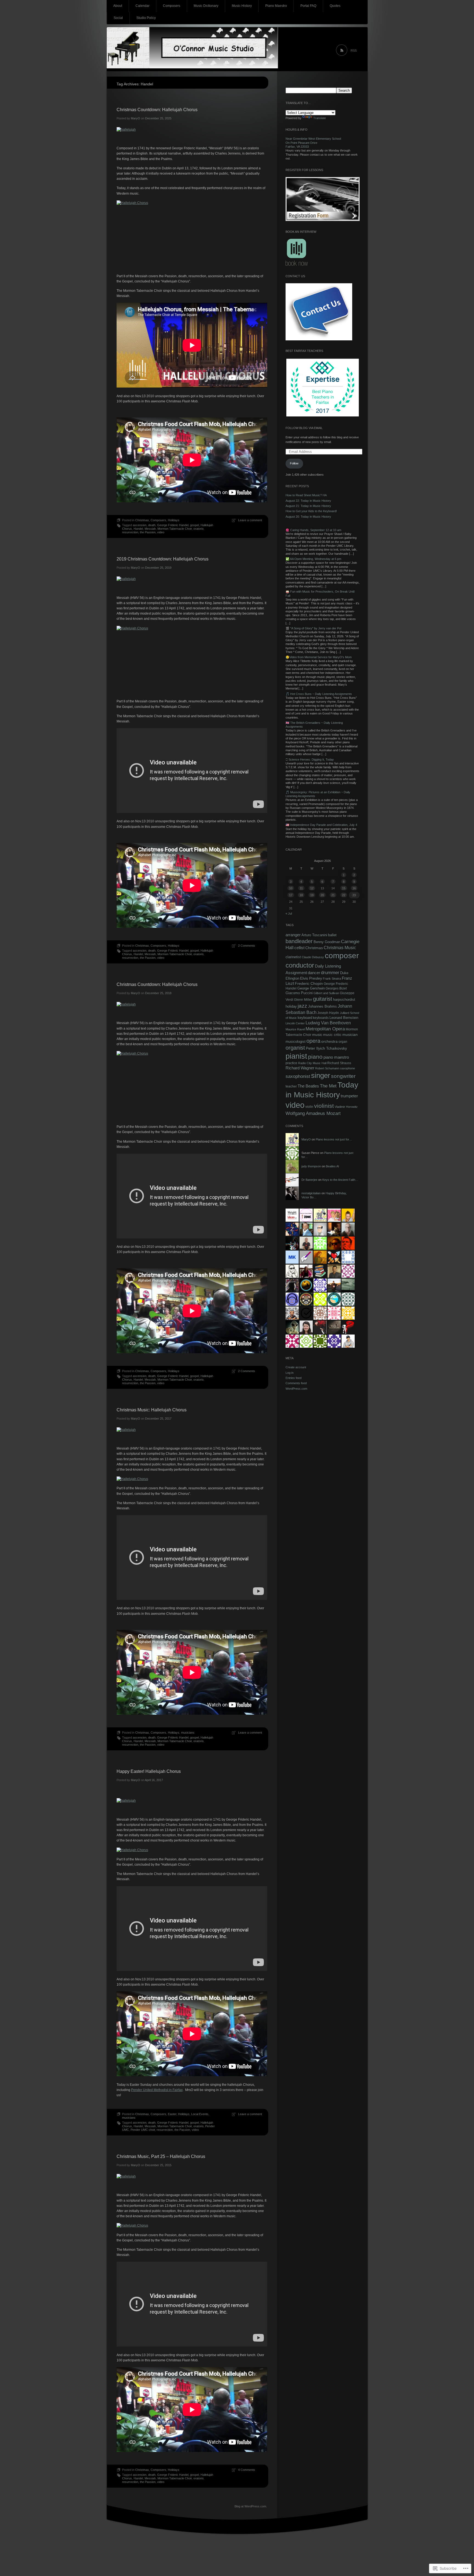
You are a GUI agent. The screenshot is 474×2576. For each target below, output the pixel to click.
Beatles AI (332, 1166)
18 (301, 895)
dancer (314, 973)
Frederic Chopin (309, 984)
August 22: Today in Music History (308, 501)
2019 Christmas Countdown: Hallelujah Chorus (163, 559)
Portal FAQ (308, 6)
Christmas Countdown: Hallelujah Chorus (157, 110)
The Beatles (308, 1086)
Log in (290, 1373)
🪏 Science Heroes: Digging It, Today (310, 759)
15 (344, 888)
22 (344, 895)
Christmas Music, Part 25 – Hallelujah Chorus (161, 2156)
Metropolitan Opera (325, 1029)
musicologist (296, 1042)
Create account (296, 1367)
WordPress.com (296, 1389)
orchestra (329, 1041)
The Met (328, 1086)
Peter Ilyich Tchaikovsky (326, 1048)
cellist (299, 948)
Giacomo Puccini (299, 993)
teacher (291, 1086)
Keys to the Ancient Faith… (340, 1180)
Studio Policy (146, 18)
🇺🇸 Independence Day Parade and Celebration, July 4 (321, 825)
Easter (172, 2114)
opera (313, 1041)
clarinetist (293, 957)
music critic (332, 1035)
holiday (291, 1007)
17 (291, 895)
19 (312, 895)
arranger (293, 935)
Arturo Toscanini (314, 935)
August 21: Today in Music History (308, 506)
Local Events (200, 2114)
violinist (324, 1106)
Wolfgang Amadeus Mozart (313, 1113)
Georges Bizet (336, 988)
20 (322, 895)
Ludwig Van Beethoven (328, 1023)
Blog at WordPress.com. (251, 2506)
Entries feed (294, 1378)
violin (309, 1107)
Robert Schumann (327, 1068)
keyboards (321, 1018)
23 (354, 895)
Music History (242, 6)
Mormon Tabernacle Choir (175, 529)
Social (118, 18)
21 (333, 895)
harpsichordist (344, 1000)
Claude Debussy (313, 957)
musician (350, 1035)
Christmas (142, 520)
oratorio (198, 529)
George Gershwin (311, 988)
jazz (302, 1006)
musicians (188, 1733)
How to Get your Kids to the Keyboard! (311, 511)
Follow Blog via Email (304, 428)
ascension (140, 525)
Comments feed (296, 1383)
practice (291, 1063)
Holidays (174, 520)
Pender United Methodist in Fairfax (157, 2090)
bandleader (299, 941)
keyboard (305, 1018)
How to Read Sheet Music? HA (306, 495)
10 (291, 888)
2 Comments (247, 946)
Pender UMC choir (143, 2130)
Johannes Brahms (322, 1006)
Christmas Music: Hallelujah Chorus (152, 1410)
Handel (138, 529)
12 (312, 888)
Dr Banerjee (309, 1180)
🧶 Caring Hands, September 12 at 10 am (313, 530)
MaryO (136, 118)
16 (354, 888)
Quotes (335, 6)
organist (295, 1048)
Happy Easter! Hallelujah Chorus (149, 1771)
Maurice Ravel (295, 1029)
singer (321, 1075)
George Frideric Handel (173, 525)
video (161, 532)
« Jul (289, 913)
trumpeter (349, 1096)
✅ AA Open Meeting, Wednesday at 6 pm (313, 559)
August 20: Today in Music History (308, 517)
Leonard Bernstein (344, 1018)
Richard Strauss (339, 1063)
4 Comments (247, 2470)
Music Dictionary (206, 6)
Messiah (150, 529)
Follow (294, 463)
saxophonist (298, 1076)
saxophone (348, 1068)
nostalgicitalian (311, 1193)
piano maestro (336, 1057)
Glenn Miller (303, 1000)
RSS (354, 51)
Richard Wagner (300, 1068)
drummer (330, 972)
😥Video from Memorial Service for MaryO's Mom (319, 657)
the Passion (148, 532)
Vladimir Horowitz (346, 1107)
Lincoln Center (295, 1023)
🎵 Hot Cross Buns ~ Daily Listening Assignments (319, 694)
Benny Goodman (327, 942)
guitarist (323, 999)
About (118, 6)
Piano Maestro (276, 6)
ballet (332, 935)
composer (342, 956)
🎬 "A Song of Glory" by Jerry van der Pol (313, 628)
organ (343, 1042)
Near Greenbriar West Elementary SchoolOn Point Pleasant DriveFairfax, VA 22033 (313, 143)
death (152, 525)
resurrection (130, 532)
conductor (300, 965)
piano (315, 1057)
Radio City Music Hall (312, 1063)
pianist (296, 1056)
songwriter (343, 1076)
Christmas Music (340, 948)
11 (301, 888)
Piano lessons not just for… (334, 1139)
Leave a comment (250, 520)
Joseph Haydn (328, 1013)
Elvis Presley (311, 978)
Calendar (143, 6)
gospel (194, 525)
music (317, 1035)
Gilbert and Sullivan (326, 993)
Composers (172, 6)
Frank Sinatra (332, 979)
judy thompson (311, 1166)
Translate (320, 118)
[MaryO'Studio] (237, 49)
